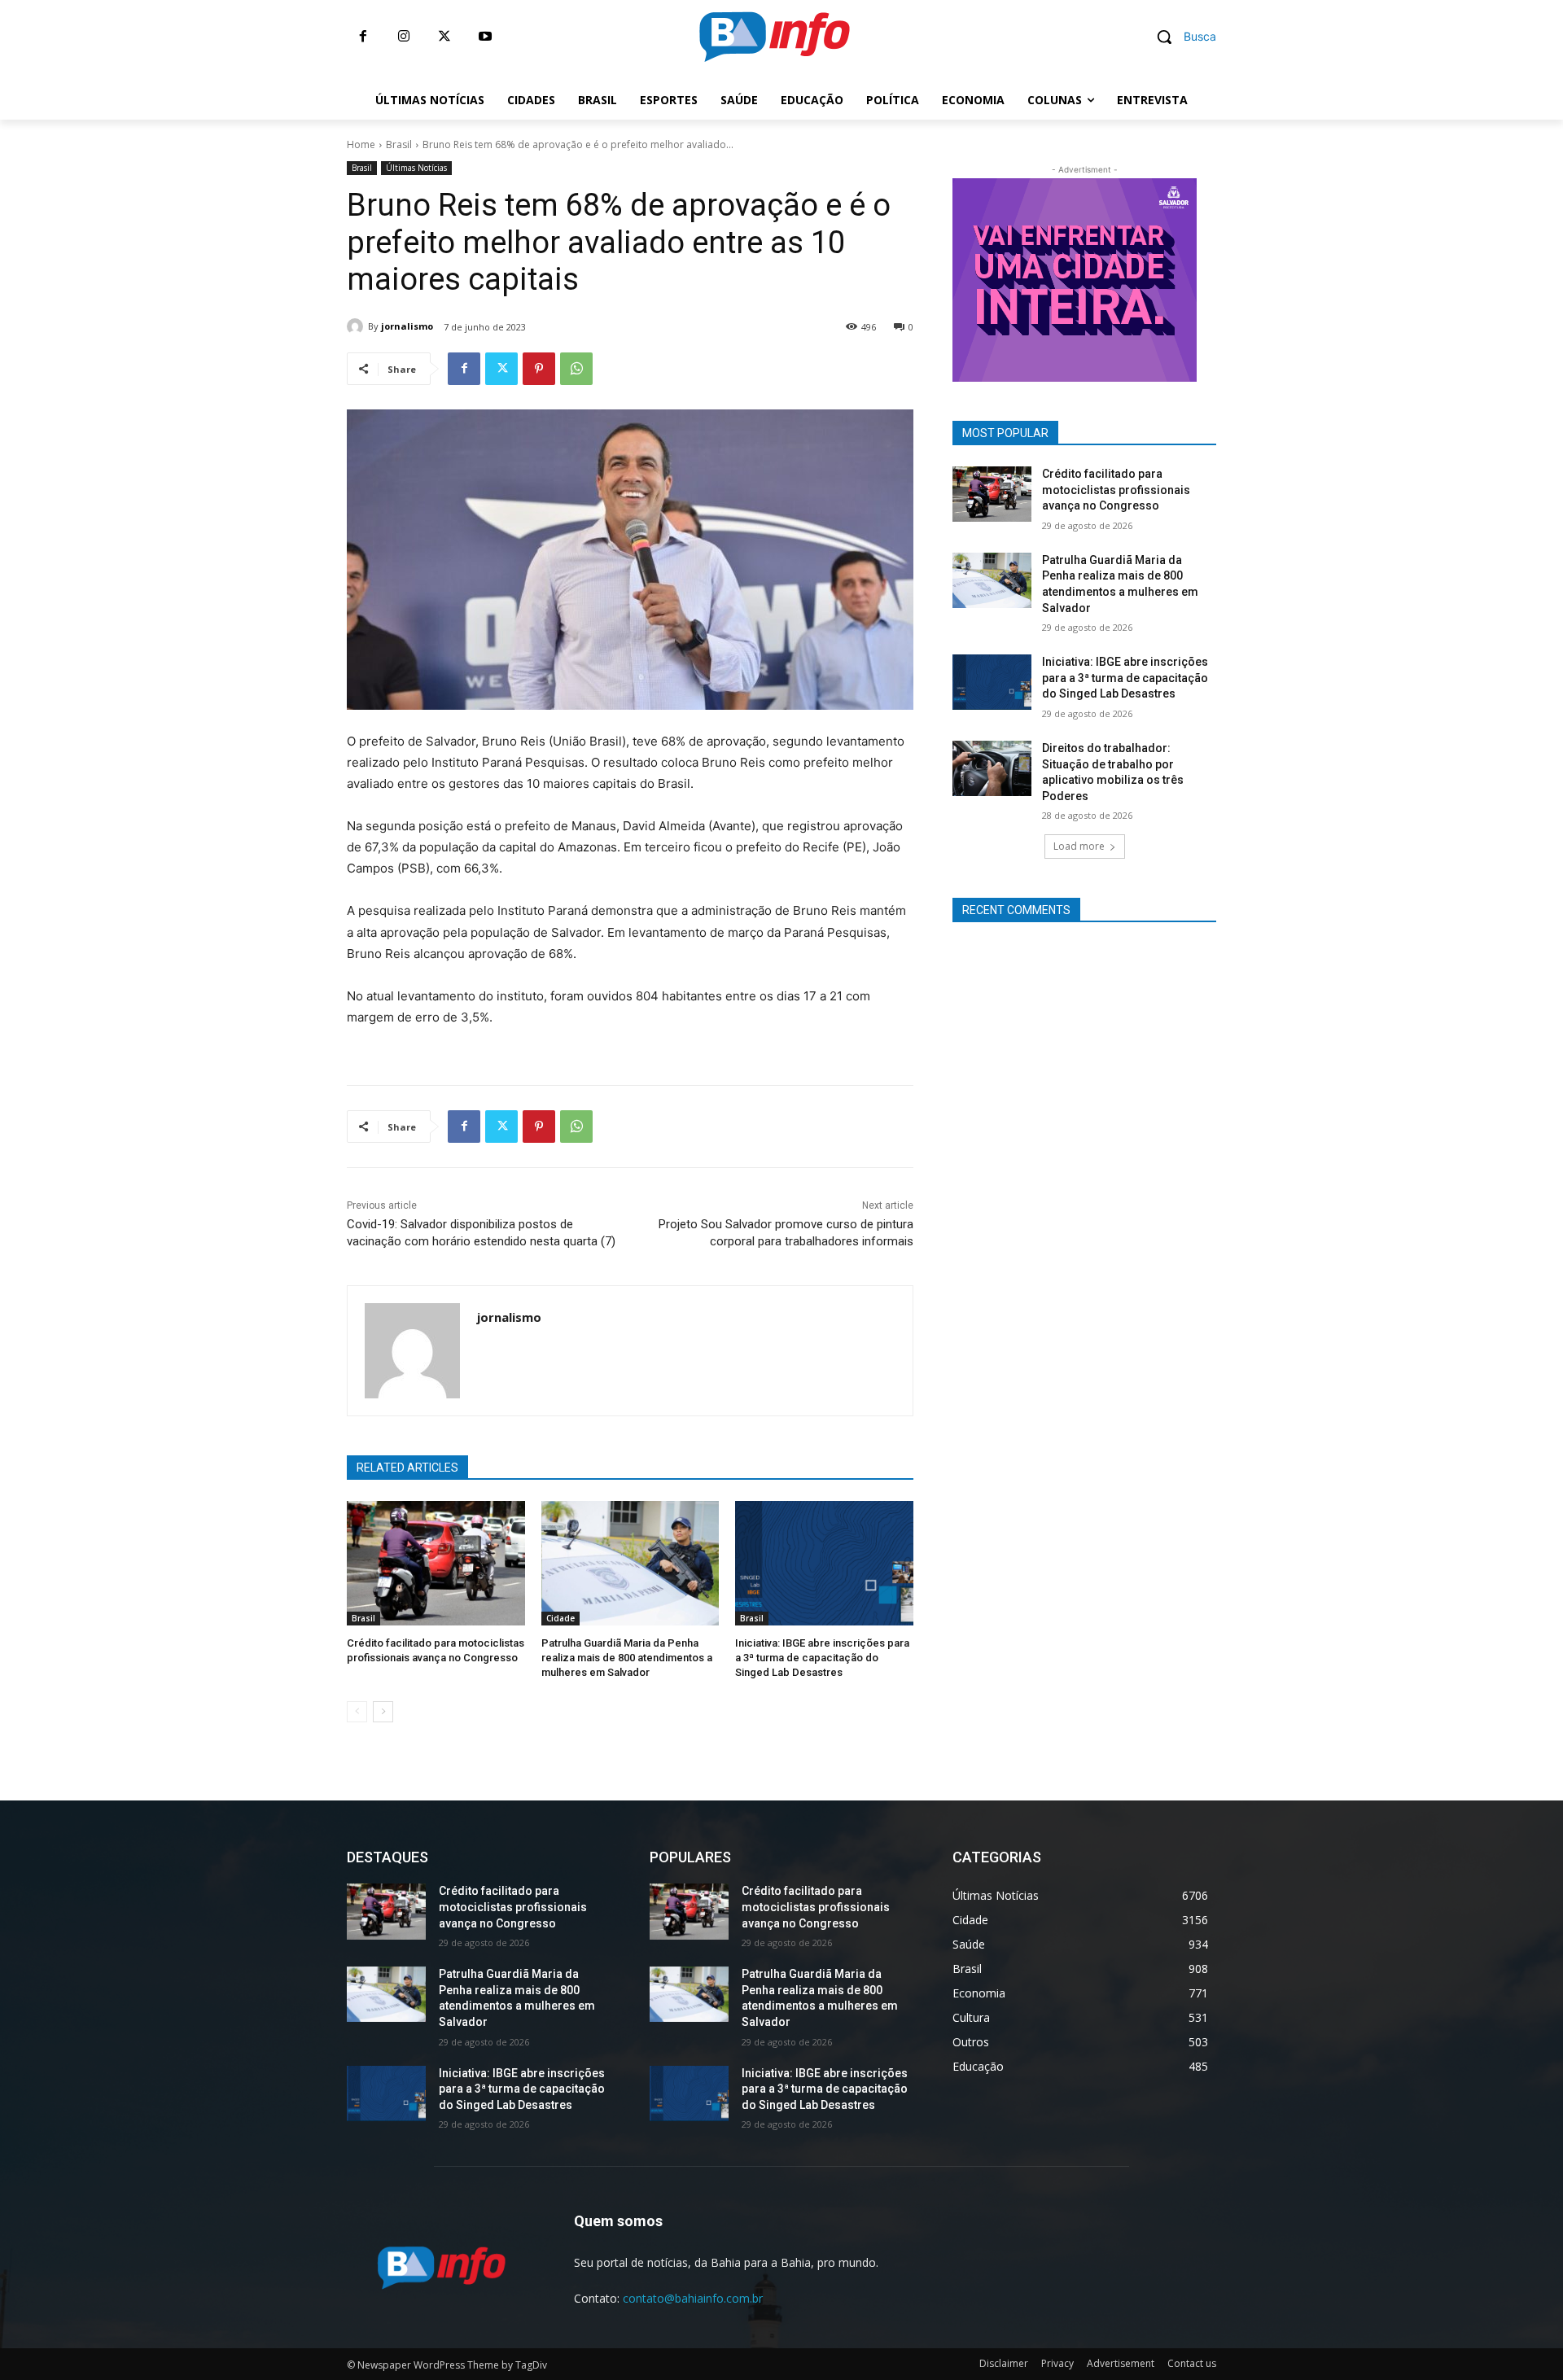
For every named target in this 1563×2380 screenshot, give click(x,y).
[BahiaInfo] (774, 37)
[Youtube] (485, 37)
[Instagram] (404, 37)
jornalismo (407, 326)
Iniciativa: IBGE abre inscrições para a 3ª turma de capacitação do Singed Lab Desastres (822, 1658)
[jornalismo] (357, 326)
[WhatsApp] (576, 369)
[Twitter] (444, 37)
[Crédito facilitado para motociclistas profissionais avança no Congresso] (436, 1563)
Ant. (1225, 276)
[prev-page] (357, 1712)
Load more (1079, 846)
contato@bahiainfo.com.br (693, 2298)
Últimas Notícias (416, 168)
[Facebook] (363, 37)
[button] (1180, 37)
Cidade (560, 1618)
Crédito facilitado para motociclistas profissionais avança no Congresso (1116, 490)
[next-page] (383, 1712)
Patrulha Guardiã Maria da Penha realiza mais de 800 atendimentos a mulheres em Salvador (627, 1658)
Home (361, 144)
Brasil (399, 144)
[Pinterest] (539, 369)
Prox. (924, 276)
